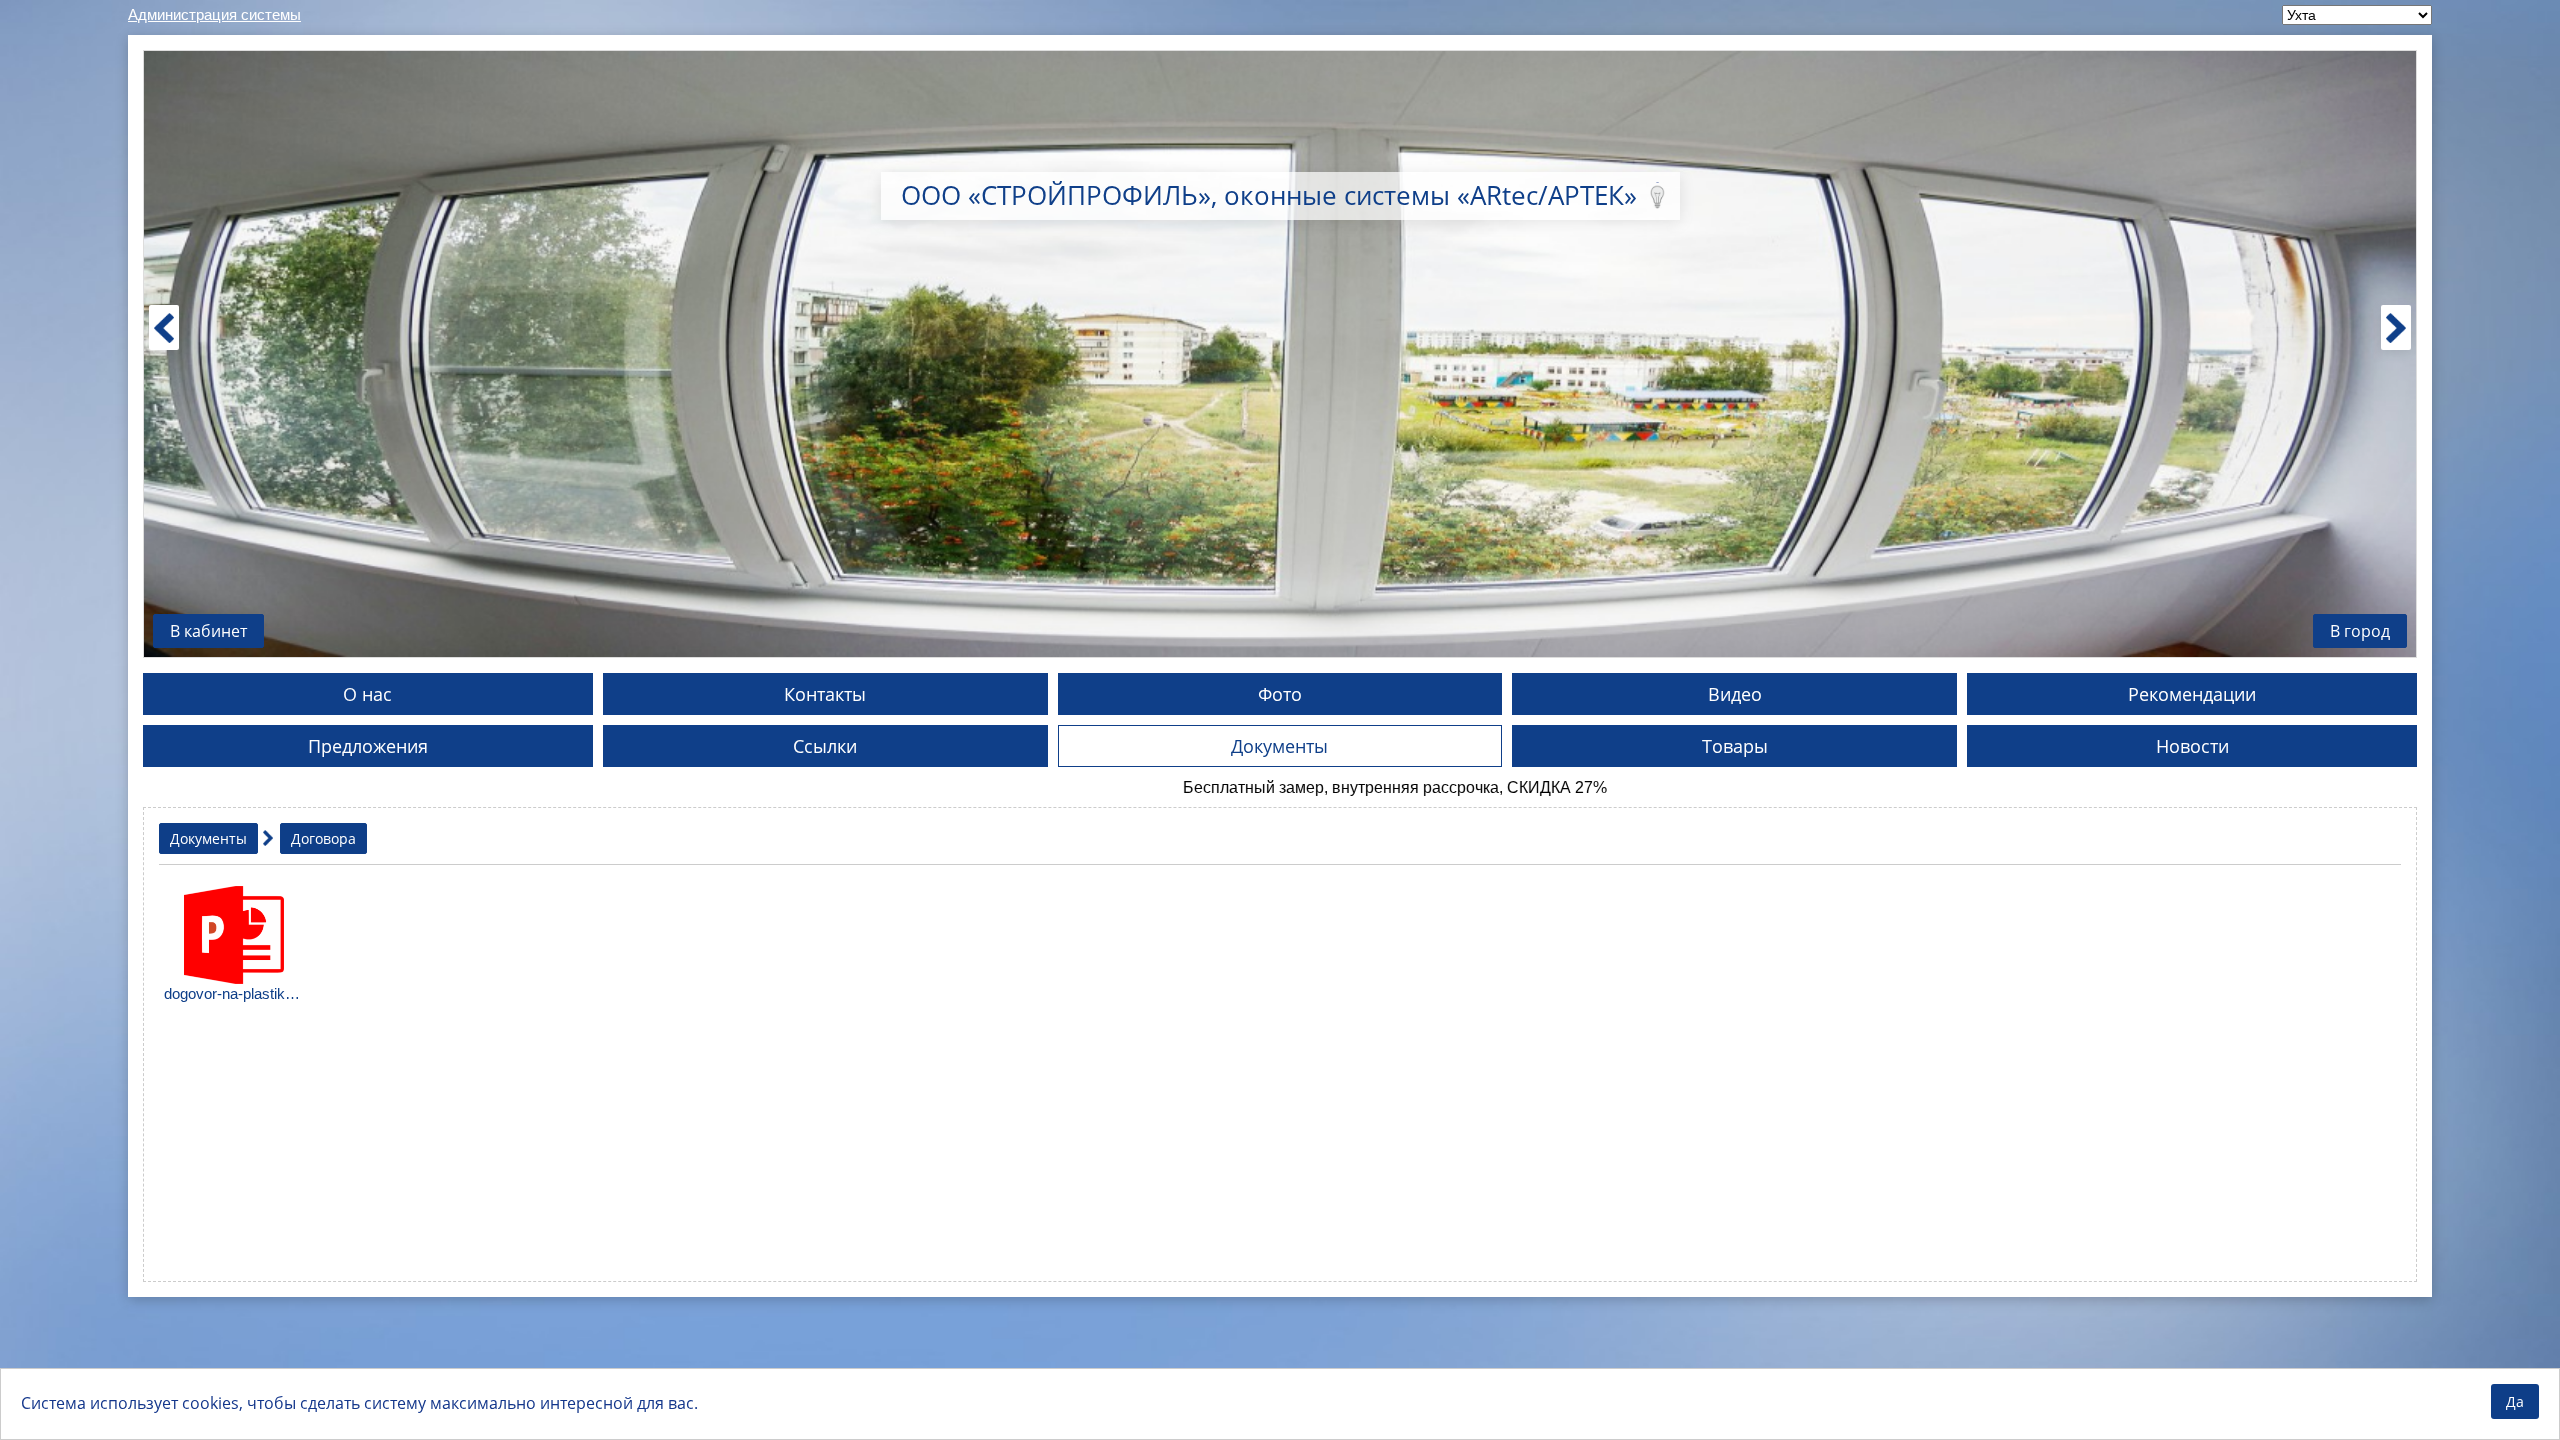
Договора (323, 838)
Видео (1735, 694)
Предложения (368, 746)
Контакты (825, 694)
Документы (1279, 746)
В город (2360, 631)
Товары (1735, 746)
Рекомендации (2192, 694)
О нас (367, 694)
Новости (2192, 746)
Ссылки (825, 746)
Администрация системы (214, 14)
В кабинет (208, 631)
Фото (1280, 694)
